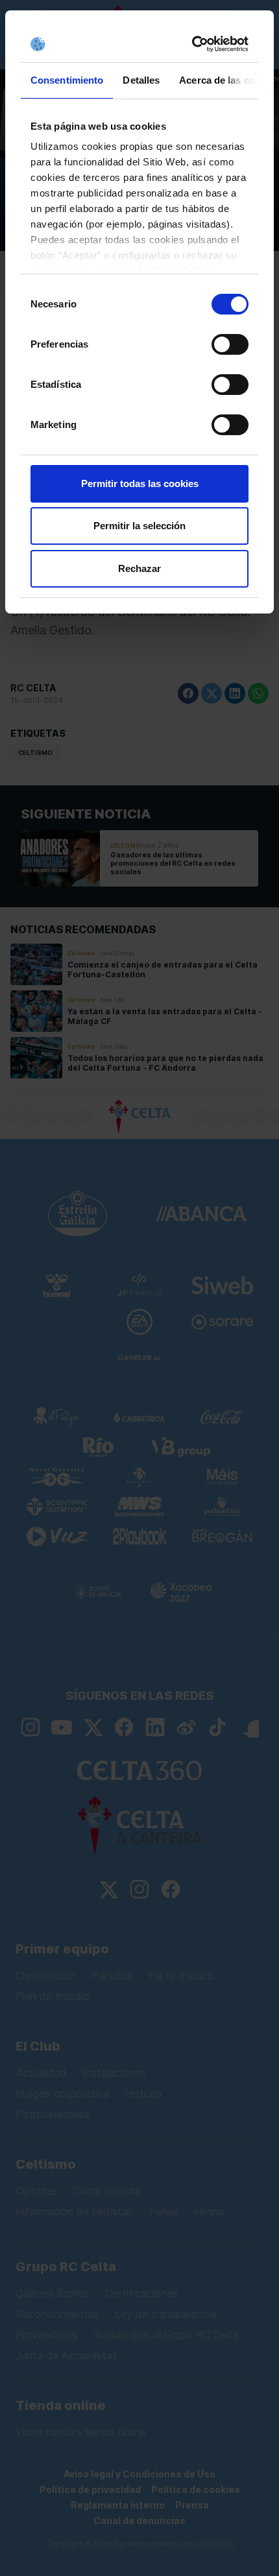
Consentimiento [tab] (67, 80)
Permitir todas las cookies (140, 483)
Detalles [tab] (141, 80)
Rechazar (139, 568)
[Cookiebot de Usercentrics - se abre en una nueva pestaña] (193, 44)
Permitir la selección (139, 526)
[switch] (230, 344)
